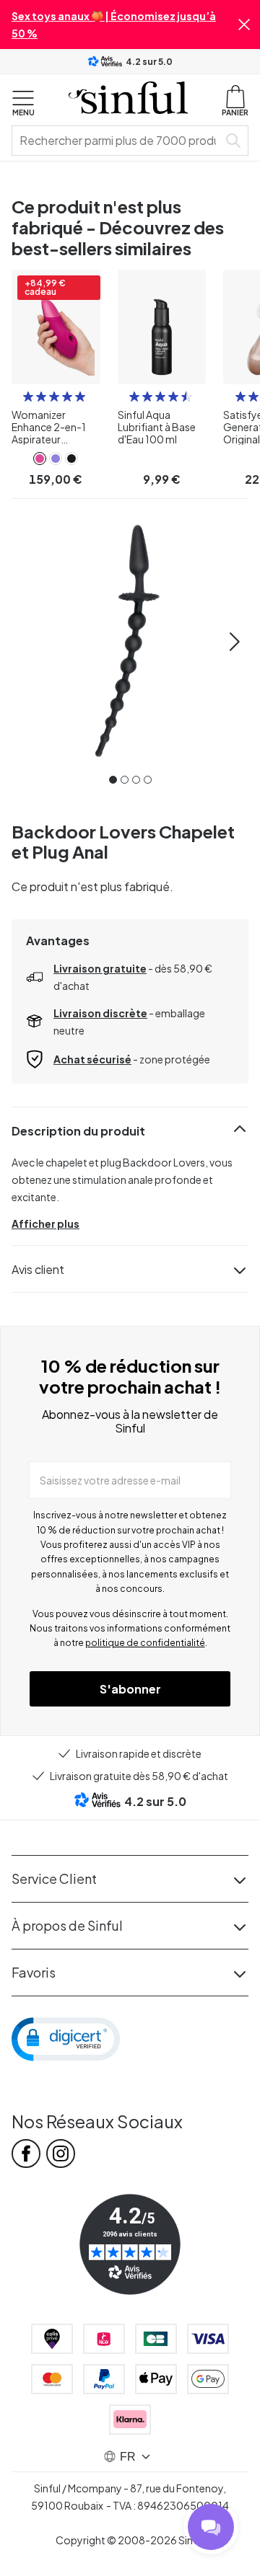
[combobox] (118, 141)
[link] (40, 459)
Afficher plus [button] (45, 1223)
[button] (244, 25)
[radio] (28, 397)
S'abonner (130, 1689)
